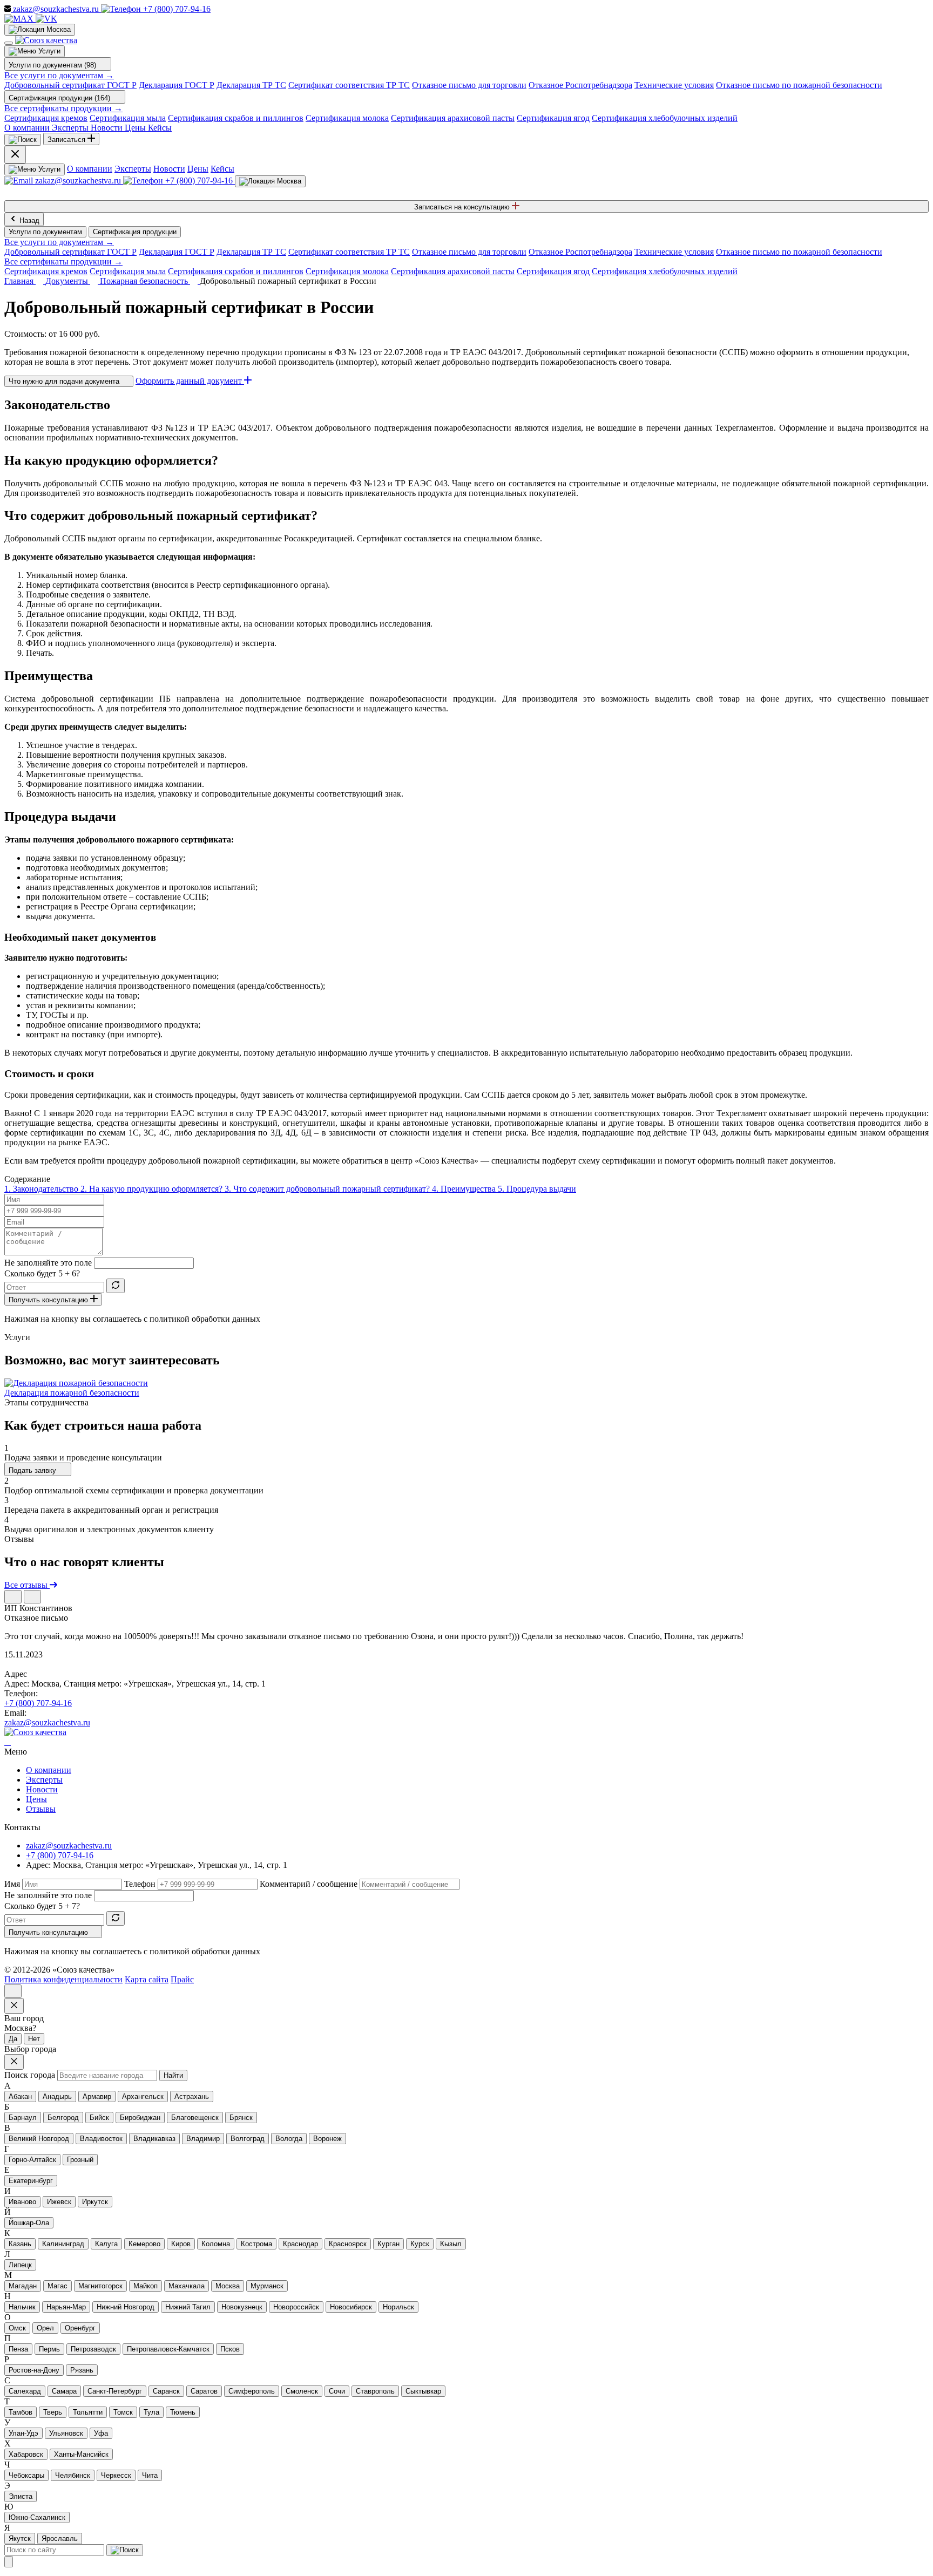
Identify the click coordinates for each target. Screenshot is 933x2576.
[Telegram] (5, 1742)
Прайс (182, 1979)
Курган (388, 2244)
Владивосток (101, 2139)
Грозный (80, 2160)
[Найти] (125, 2550)
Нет (34, 2039)
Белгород (63, 2118)
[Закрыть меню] (15, 155)
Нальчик (22, 2307)
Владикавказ (154, 2139)
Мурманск (267, 2286)
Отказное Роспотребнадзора (580, 85)
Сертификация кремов (46, 118)
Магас (58, 2286)
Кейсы (222, 169)
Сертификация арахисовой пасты (453, 118)
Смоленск (302, 2391)
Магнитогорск (100, 2286)
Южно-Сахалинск (37, 2517)
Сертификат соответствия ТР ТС (349, 85)
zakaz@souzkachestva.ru (47, 1722)
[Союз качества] (35, 1732)
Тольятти (88, 2412)
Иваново (22, 2202)
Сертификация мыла (128, 118)
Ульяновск (66, 2433)
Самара (64, 2391)
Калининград (63, 2244)
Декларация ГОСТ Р (177, 85)
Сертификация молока (347, 118)
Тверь (53, 2412)
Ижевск (59, 2202)
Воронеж (327, 2139)
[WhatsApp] (8, 1742)
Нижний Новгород (126, 2307)
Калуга (106, 2244)
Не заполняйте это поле (48, 1263)
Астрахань (192, 2096)
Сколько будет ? (42, 1273)
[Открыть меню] (9, 43)
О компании (90, 169)
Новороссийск (296, 2307)
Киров (181, 2244)
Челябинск (73, 2475)
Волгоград (248, 2139)
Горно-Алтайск (32, 2160)
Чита (150, 2475)
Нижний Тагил (188, 2307)
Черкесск (116, 2475)
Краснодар (300, 2244)
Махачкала (187, 2286)
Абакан (20, 2096)
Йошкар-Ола (29, 2223)
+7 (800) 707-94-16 (38, 1703)
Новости (169, 169)
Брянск (241, 2118)
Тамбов (21, 2412)
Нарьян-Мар (66, 2307)
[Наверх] (13, 1991)
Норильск (398, 2307)
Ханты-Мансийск (81, 2454)
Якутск (20, 2538)
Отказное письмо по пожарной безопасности (799, 85)
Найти (173, 2075)
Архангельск (143, 2096)
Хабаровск (26, 2454)
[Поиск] (23, 140)
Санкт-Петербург (115, 2391)
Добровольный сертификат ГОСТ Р (70, 85)
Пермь (49, 2349)
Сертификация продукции (135, 232)
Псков (230, 2349)
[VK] (46, 19)
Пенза (18, 2349)
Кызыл (451, 2244)
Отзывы (41, 1809)
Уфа (101, 2433)
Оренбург (80, 2328)
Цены (198, 169)
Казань (20, 2244)
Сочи (337, 2391)
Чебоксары (26, 2475)
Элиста (21, 2496)
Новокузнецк (242, 2307)
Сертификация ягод (553, 118)
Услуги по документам (45, 232)
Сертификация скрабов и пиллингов (236, 118)
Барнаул (23, 2118)
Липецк (20, 2265)
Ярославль (60, 2538)
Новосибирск (351, 2307)
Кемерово (144, 2244)
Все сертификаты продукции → (63, 108)
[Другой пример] (116, 1286)
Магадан (23, 2286)
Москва (228, 2286)
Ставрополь (375, 2391)
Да (13, 2039)
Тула (151, 2412)
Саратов (204, 2391)
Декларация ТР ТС (251, 85)
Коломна (216, 2244)
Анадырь (57, 2096)
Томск (123, 2412)
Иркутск (95, 2202)
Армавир (97, 2096)
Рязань (82, 2370)
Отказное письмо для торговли (469, 85)
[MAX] (20, 19)
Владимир (203, 2139)
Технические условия (674, 85)
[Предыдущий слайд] (13, 1597)
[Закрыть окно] (14, 2006)
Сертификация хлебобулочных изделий (665, 118)
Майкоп (146, 2286)
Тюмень (183, 2412)
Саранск (166, 2391)
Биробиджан (140, 2118)
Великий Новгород (39, 2139)
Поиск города (30, 2075)
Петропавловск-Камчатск (168, 2349)
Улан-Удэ (23, 2433)
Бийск (99, 2118)
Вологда (289, 2139)
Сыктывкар (423, 2391)
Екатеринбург (31, 2181)
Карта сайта (147, 1979)
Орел (45, 2328)
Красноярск (348, 2244)
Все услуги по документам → (59, 75)
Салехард (25, 2391)
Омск (17, 2328)
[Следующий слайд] (32, 1597)
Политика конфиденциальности (63, 1979)
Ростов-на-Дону (34, 2370)
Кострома (256, 2244)
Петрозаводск (93, 2349)
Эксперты (133, 169)
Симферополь (252, 2391)
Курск (420, 2244)
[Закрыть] (9, 2562)
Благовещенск (195, 2118)
